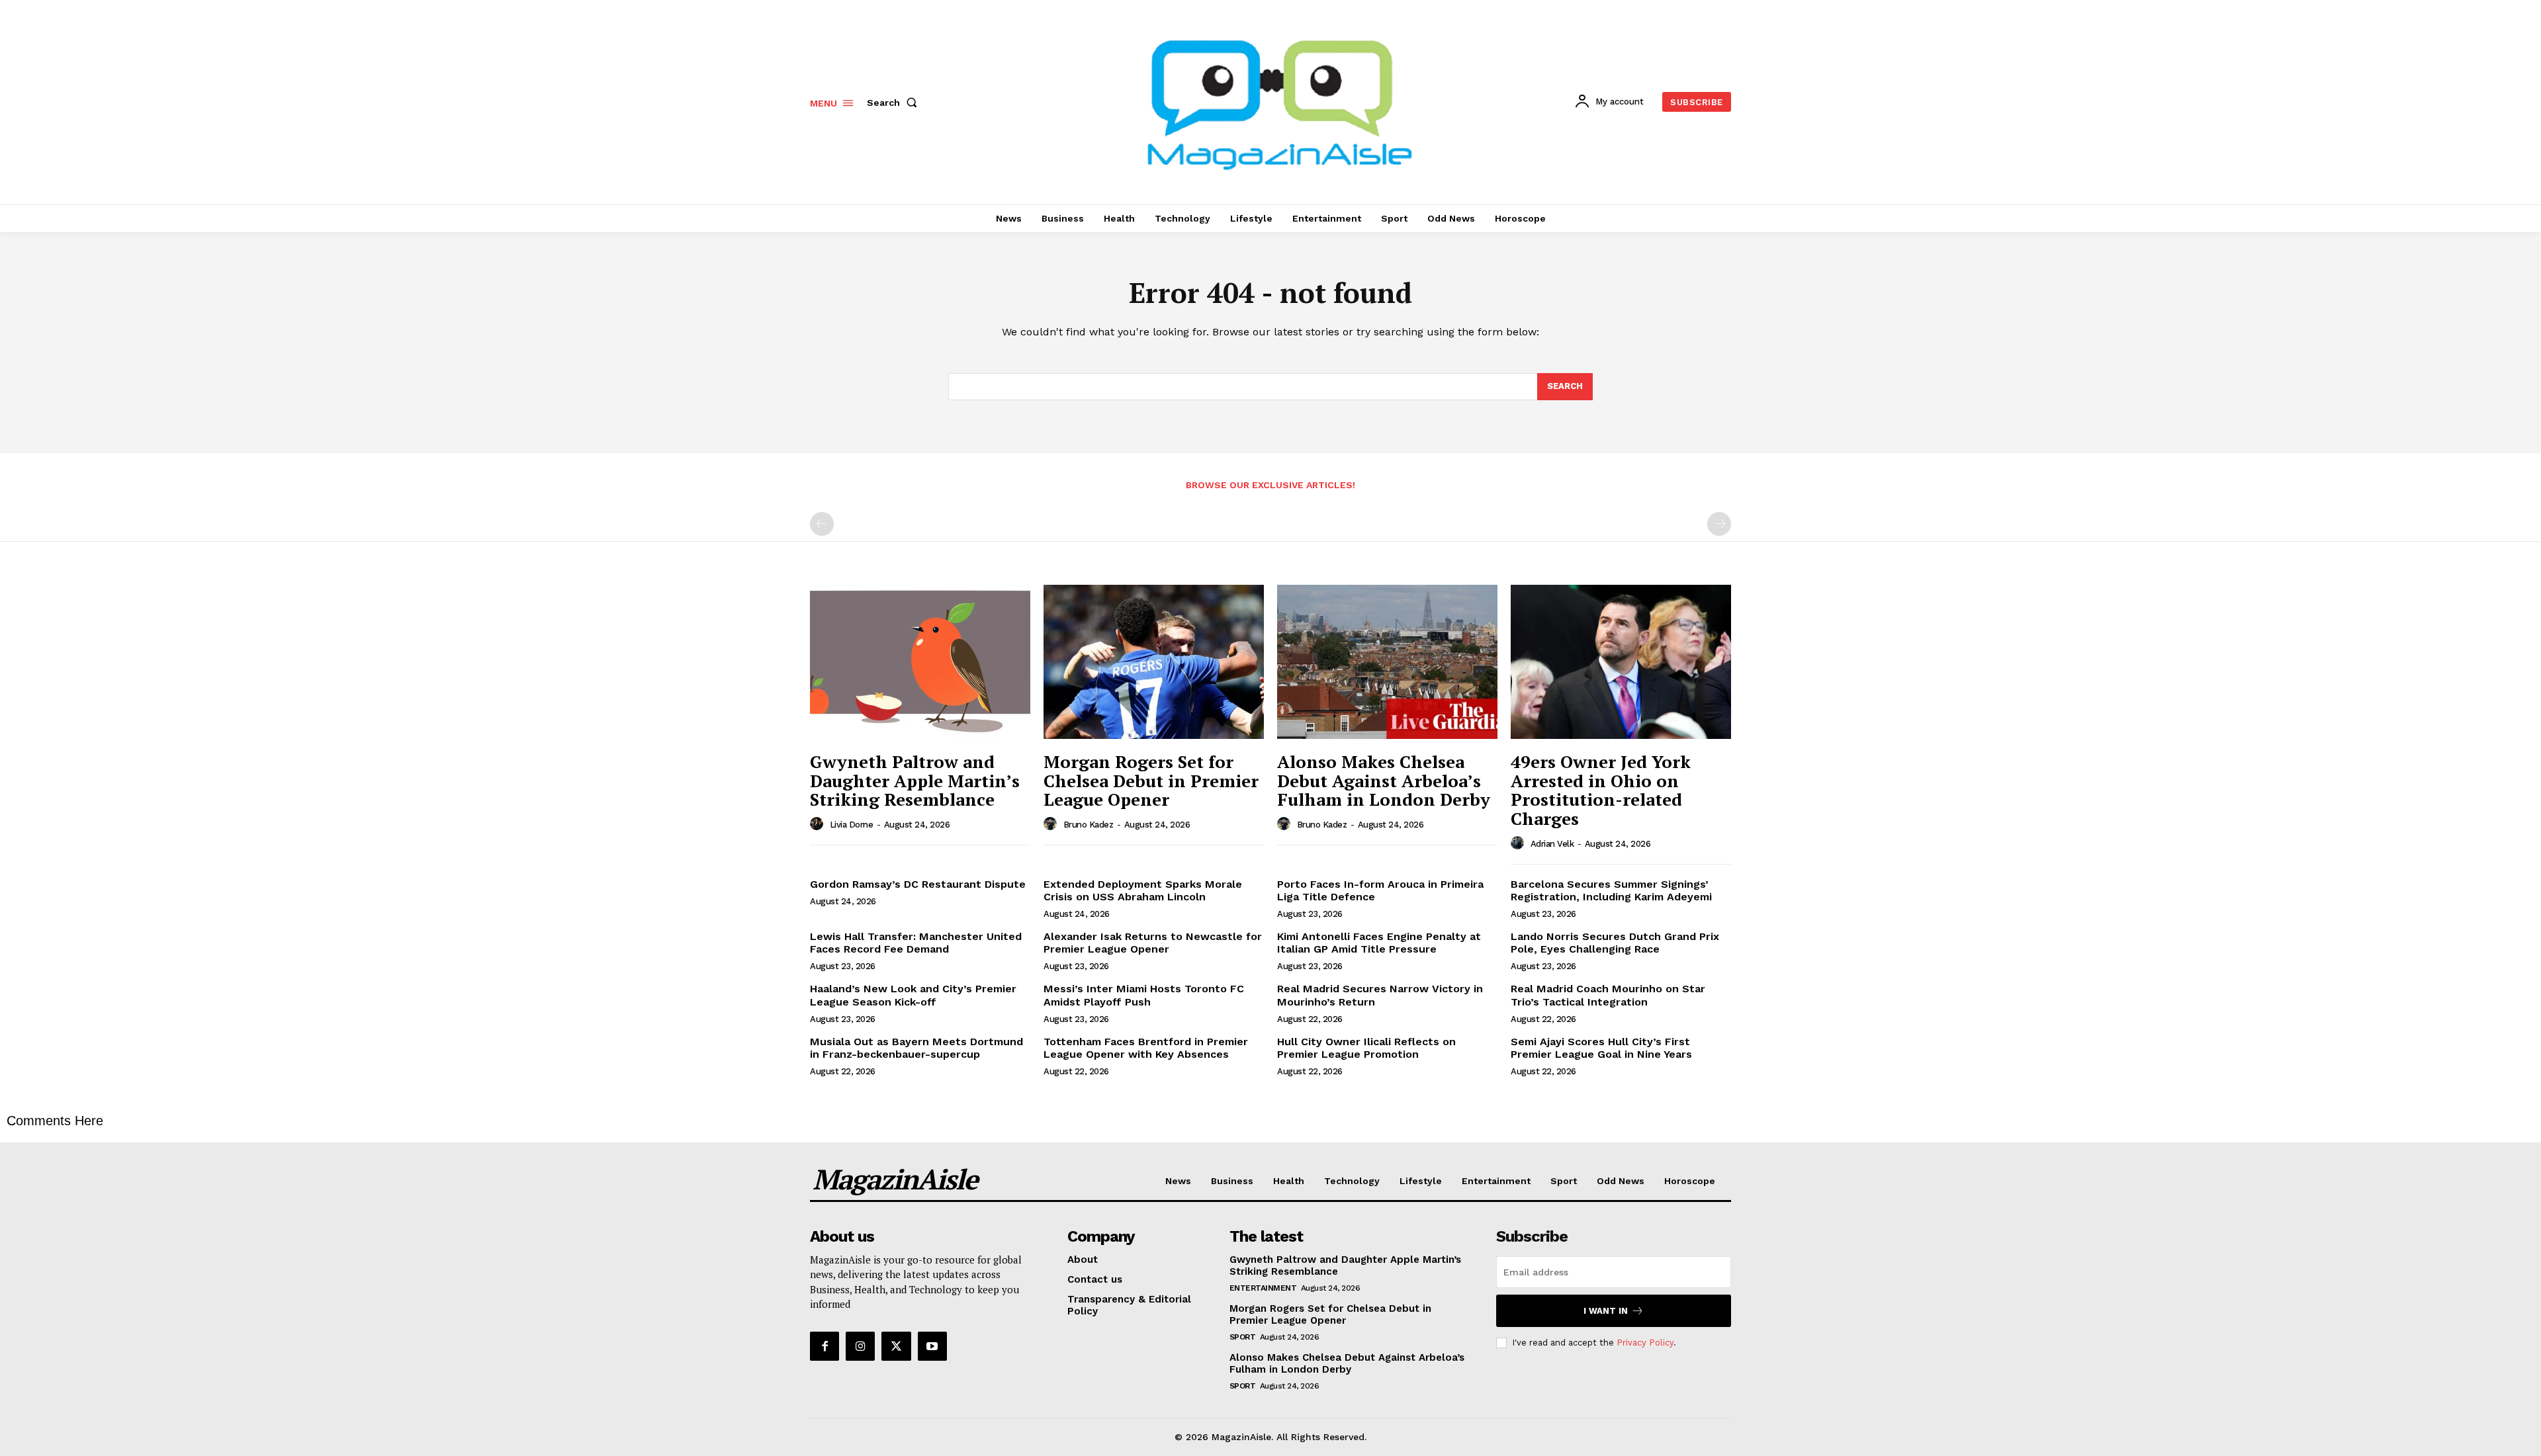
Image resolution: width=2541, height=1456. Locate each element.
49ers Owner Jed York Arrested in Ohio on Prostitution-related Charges (1601, 790)
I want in (1606, 1311)
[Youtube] (932, 1346)
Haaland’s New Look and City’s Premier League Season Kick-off (913, 995)
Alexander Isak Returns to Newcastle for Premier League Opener (1153, 943)
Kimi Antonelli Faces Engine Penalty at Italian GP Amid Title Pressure (1379, 943)
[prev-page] (822, 524)
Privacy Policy (1645, 1343)
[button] (895, 103)
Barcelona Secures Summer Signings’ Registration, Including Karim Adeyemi (1611, 890)
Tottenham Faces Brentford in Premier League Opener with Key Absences (1146, 1048)
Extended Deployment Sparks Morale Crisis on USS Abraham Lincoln (1143, 890)
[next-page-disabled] (1719, 524)
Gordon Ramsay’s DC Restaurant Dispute (918, 884)
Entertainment (1263, 1288)
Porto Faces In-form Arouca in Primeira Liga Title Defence (1380, 890)
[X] (896, 1346)
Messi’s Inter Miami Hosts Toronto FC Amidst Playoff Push (1144, 995)
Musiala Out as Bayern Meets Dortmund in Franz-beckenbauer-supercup (916, 1048)
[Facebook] (825, 1346)
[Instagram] (860, 1346)
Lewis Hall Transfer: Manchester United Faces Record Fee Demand (916, 943)
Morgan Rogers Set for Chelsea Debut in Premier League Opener (1151, 780)
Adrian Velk (1552, 844)
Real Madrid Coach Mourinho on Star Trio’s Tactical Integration (1608, 995)
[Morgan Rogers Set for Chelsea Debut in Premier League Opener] (1154, 662)
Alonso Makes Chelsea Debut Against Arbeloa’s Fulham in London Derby (1384, 780)
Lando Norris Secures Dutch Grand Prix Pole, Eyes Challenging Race (1615, 943)
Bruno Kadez (1089, 825)
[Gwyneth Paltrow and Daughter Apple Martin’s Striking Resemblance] (920, 662)
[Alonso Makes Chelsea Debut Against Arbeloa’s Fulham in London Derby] (1387, 662)
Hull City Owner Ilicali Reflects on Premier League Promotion (1366, 1048)
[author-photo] (819, 824)
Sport (1243, 1337)
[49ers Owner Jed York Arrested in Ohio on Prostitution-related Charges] (1621, 662)
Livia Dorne (852, 825)
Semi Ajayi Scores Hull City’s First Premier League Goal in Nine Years (1601, 1048)
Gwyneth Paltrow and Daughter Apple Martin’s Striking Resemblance (915, 780)
